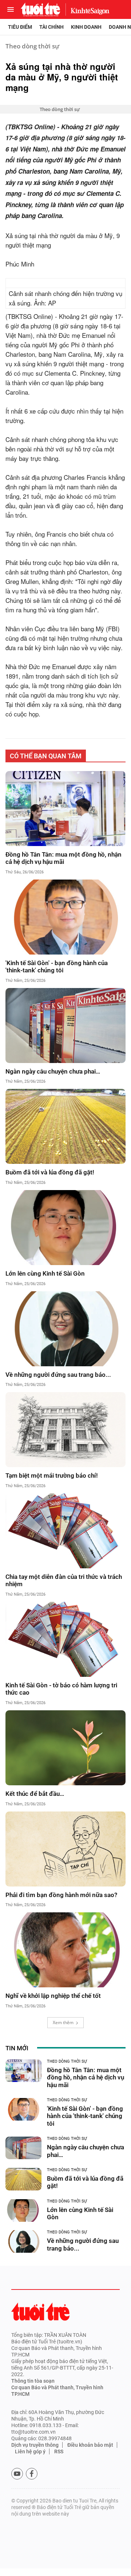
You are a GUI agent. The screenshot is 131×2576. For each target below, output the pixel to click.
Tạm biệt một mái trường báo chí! (52, 1475)
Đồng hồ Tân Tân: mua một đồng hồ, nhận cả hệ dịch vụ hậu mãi (63, 858)
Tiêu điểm (20, 27)
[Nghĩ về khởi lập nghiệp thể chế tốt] (65, 1950)
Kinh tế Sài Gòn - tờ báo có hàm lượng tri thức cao (61, 1689)
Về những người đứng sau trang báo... (58, 1375)
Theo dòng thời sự (32, 46)
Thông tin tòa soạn (33, 2381)
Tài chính (51, 27)
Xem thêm (63, 2022)
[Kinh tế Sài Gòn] (88, 9)
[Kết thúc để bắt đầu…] (65, 1748)
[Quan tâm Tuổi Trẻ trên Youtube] (17, 2474)
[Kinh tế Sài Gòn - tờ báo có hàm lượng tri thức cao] (65, 1639)
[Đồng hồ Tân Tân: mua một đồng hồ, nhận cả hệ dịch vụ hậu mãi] (65, 809)
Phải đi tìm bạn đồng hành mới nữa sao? (64, 1895)
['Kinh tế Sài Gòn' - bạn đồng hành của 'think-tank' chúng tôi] (65, 917)
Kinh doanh (86, 27)
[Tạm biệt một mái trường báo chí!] (65, 1430)
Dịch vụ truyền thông (35, 2445)
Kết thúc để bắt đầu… (35, 1794)
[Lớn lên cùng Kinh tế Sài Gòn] (65, 1228)
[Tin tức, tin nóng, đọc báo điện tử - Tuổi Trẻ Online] (40, 9)
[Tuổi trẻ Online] (40, 2312)
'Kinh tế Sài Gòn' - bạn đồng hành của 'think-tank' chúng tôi (57, 967)
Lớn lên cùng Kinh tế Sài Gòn (45, 1273)
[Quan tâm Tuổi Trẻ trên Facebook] (32, 2474)
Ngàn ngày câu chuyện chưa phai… (53, 1071)
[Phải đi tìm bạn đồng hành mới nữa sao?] (65, 1849)
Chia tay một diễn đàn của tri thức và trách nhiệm (64, 1580)
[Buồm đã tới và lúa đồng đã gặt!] (65, 1126)
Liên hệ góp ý (30, 2451)
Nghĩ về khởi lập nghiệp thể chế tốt (53, 1996)
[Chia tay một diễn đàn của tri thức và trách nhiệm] (65, 1531)
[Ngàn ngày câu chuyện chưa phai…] (65, 1026)
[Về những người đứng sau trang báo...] (65, 1329)
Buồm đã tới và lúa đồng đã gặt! (50, 1172)
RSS (59, 2451)
